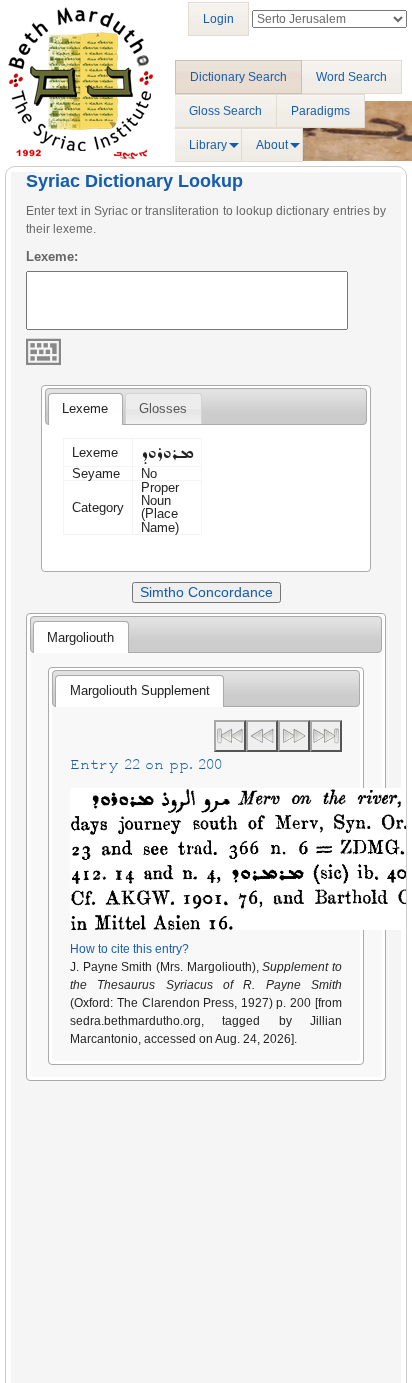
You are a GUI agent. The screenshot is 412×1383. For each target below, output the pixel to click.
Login (218, 19)
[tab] (85, 409)
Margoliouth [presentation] (80, 637)
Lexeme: (52, 256)
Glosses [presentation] (163, 408)
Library (208, 145)
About (272, 145)
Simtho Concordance (206, 592)
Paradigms (320, 111)
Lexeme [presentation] (85, 408)
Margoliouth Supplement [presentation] (140, 690)
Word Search (351, 77)
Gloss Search (225, 111)
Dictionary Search (238, 77)
